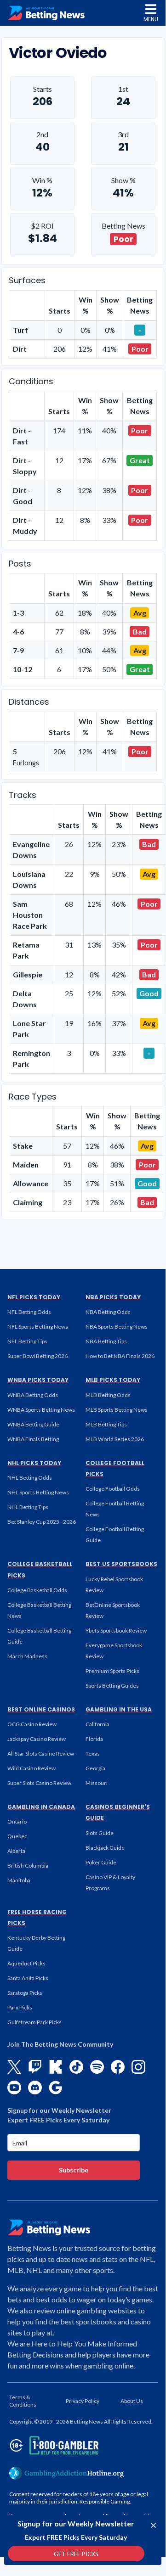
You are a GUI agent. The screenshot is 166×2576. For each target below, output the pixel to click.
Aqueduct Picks (26, 1963)
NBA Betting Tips (106, 1341)
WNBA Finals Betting (33, 1439)
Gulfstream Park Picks (34, 2022)
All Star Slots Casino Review (41, 1754)
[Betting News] (46, 13)
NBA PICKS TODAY (113, 1297)
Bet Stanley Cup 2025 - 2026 (42, 1522)
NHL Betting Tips (28, 1507)
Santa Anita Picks (28, 1978)
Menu (151, 19)
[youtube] (14, 2088)
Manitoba (19, 1880)
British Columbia (28, 1866)
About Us (132, 2401)
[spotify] (97, 2067)
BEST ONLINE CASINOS (41, 1709)
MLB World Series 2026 (115, 1439)
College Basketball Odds (37, 1590)
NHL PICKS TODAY (34, 1463)
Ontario (17, 1821)
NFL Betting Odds (29, 1312)
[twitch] (35, 2067)
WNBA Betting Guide (33, 1424)
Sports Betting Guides (112, 1686)
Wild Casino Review (31, 1768)
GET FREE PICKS (76, 2554)
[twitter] (14, 2067)
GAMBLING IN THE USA (119, 1709)
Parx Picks (20, 2007)
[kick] (56, 2067)
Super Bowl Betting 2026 (37, 1356)
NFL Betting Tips (27, 1341)
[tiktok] (76, 2067)
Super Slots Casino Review (39, 1783)
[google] (56, 2088)
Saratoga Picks (25, 1993)
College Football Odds (113, 1489)
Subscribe (74, 2170)
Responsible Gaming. (105, 2501)
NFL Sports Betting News (38, 1327)
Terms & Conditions (23, 2401)
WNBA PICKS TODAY (38, 1380)
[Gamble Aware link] (52, 2445)
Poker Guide (101, 1862)
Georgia (95, 1768)
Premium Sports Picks (112, 1671)
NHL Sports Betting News (38, 1492)
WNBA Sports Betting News (41, 1410)
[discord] (35, 2088)
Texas (93, 1754)
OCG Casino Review (32, 1724)
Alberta (16, 1851)
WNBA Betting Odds (33, 1395)
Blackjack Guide (105, 1848)
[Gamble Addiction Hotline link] (67, 2473)
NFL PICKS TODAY (34, 1297)
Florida (94, 1739)
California (97, 1724)
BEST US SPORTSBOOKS (121, 1564)
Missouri (97, 1783)
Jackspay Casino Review (37, 1739)
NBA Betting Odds (108, 1312)
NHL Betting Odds (30, 1478)
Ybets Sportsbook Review (116, 1630)
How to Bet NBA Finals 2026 (120, 1356)
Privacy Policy (83, 2401)
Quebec (17, 1836)
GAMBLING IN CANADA (41, 1807)
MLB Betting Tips (106, 1424)
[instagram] (138, 2067)
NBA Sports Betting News (117, 1327)
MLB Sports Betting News (117, 1410)
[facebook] (118, 2067)
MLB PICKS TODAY (113, 1380)
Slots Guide (100, 1833)
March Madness (27, 1656)
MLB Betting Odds (108, 1395)
